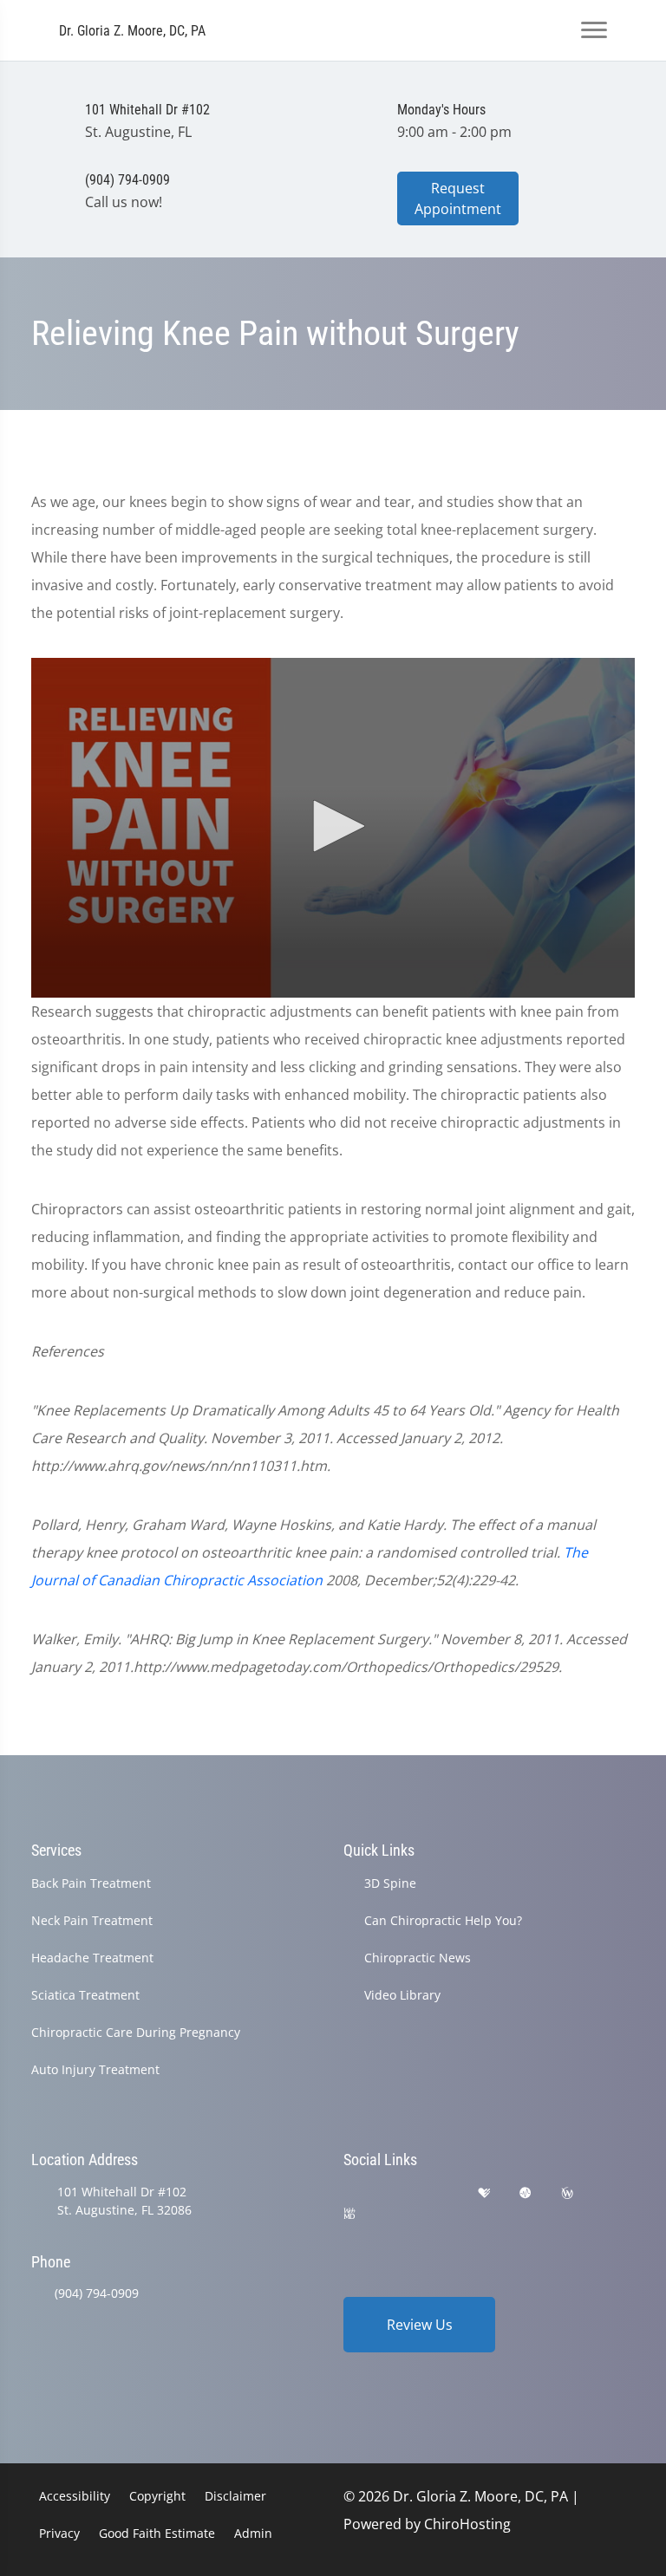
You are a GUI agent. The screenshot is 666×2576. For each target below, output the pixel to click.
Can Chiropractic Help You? (443, 1920)
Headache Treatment (92, 1958)
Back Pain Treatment (91, 1883)
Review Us (420, 2325)
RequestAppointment (458, 198)
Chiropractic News (418, 1958)
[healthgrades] (484, 2193)
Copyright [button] (157, 2496)
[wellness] (567, 2193)
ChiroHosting (467, 2524)
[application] (333, 828)
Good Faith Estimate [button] (157, 2533)
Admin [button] (253, 2533)
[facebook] (396, 2193)
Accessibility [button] (75, 2496)
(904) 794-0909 (97, 2293)
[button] (333, 826)
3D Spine (390, 1883)
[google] (351, 2193)
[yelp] (441, 2193)
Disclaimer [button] (235, 2496)
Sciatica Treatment (85, 1995)
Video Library (402, 1995)
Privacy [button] (59, 2533)
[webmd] (349, 2214)
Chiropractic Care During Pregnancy (136, 2032)
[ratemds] (526, 2193)
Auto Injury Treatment (95, 2069)
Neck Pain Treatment (92, 1920)
